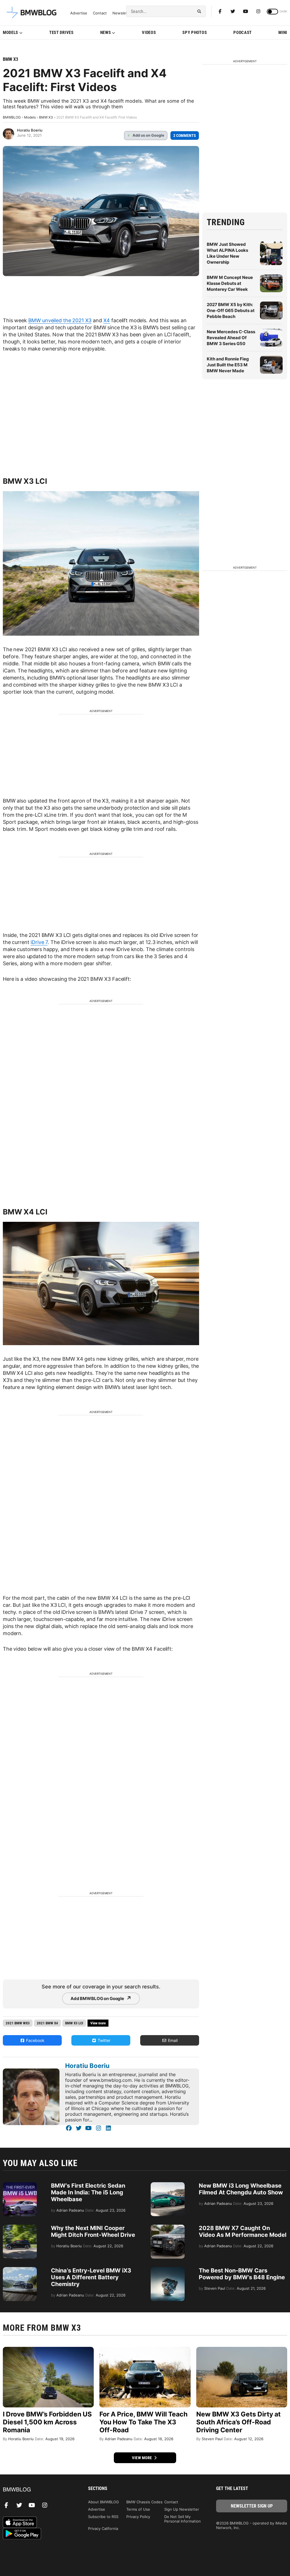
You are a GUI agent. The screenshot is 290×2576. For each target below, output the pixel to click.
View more (142, 2458)
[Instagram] (258, 11)
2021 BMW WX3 (18, 2023)
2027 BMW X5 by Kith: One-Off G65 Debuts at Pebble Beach (231, 310)
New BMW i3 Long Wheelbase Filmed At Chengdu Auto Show (241, 2189)
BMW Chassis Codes (144, 2502)
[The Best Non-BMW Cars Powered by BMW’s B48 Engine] (168, 2270)
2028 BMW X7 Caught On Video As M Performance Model (243, 2231)
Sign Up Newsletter (182, 2509)
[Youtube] (246, 11)
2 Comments (185, 136)
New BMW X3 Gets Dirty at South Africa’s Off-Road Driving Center (238, 2422)
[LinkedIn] (108, 2128)
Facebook (35, 2040)
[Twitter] (233, 11)
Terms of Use (138, 2509)
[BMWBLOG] (38, 2490)
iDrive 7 (39, 942)
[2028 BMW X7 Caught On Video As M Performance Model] (168, 2227)
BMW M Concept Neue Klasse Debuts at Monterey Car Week (230, 283)
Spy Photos (195, 33)
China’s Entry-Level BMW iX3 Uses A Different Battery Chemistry (91, 2277)
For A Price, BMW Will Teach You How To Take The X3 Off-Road (143, 2422)
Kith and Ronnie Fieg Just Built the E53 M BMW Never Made (228, 365)
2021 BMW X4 (47, 2023)
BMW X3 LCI (74, 2023)
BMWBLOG (12, 117)
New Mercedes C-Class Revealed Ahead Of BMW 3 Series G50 (231, 338)
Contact (100, 13)
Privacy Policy (138, 2517)
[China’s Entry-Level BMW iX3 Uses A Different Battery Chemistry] (20, 2270)
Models (10, 33)
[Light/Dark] (272, 12)
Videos (149, 33)
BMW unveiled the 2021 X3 (60, 320)
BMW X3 (10, 59)
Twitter (104, 2040)
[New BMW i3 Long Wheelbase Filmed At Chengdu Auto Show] (168, 2185)
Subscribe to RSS (103, 2517)
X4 (107, 320)
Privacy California (103, 2528)
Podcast (243, 33)
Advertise (79, 13)
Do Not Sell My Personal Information (183, 2519)
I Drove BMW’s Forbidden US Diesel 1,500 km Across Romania (47, 2422)
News (106, 33)
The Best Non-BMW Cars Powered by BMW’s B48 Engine (242, 2274)
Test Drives (61, 33)
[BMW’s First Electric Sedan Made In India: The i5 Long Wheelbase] (20, 2185)
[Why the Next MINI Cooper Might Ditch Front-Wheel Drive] (20, 2227)
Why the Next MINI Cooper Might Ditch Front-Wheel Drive (93, 2231)
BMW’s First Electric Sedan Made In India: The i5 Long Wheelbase (88, 2192)
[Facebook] (220, 11)
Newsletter (122, 13)
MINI (283, 33)
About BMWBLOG (104, 2502)
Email (172, 2040)
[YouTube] (89, 2128)
